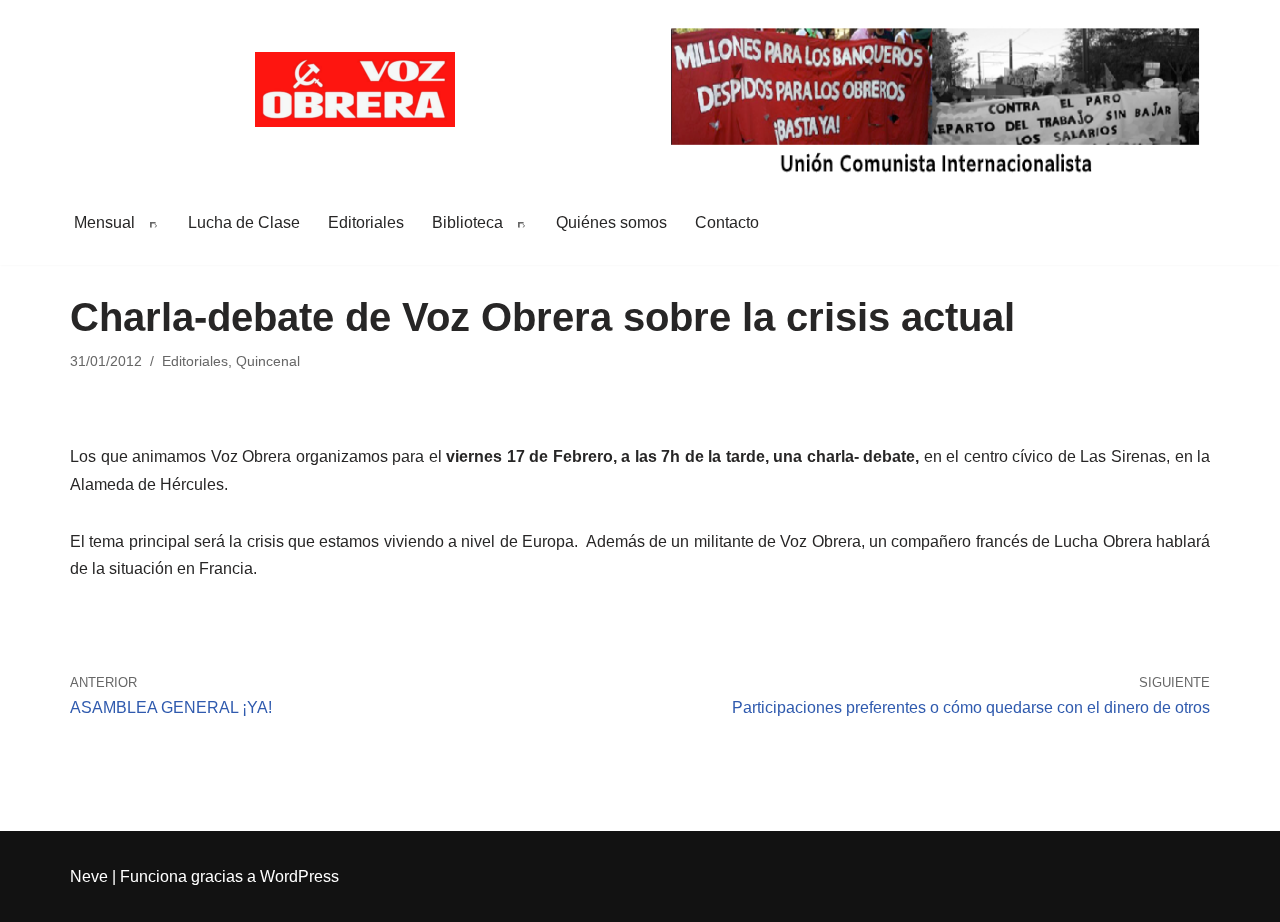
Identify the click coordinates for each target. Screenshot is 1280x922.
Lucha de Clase (244, 222)
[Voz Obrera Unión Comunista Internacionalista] (355, 89)
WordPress (299, 876)
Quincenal (268, 361)
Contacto (727, 222)
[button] (150, 222)
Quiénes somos (611, 222)
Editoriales (366, 222)
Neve (89, 876)
